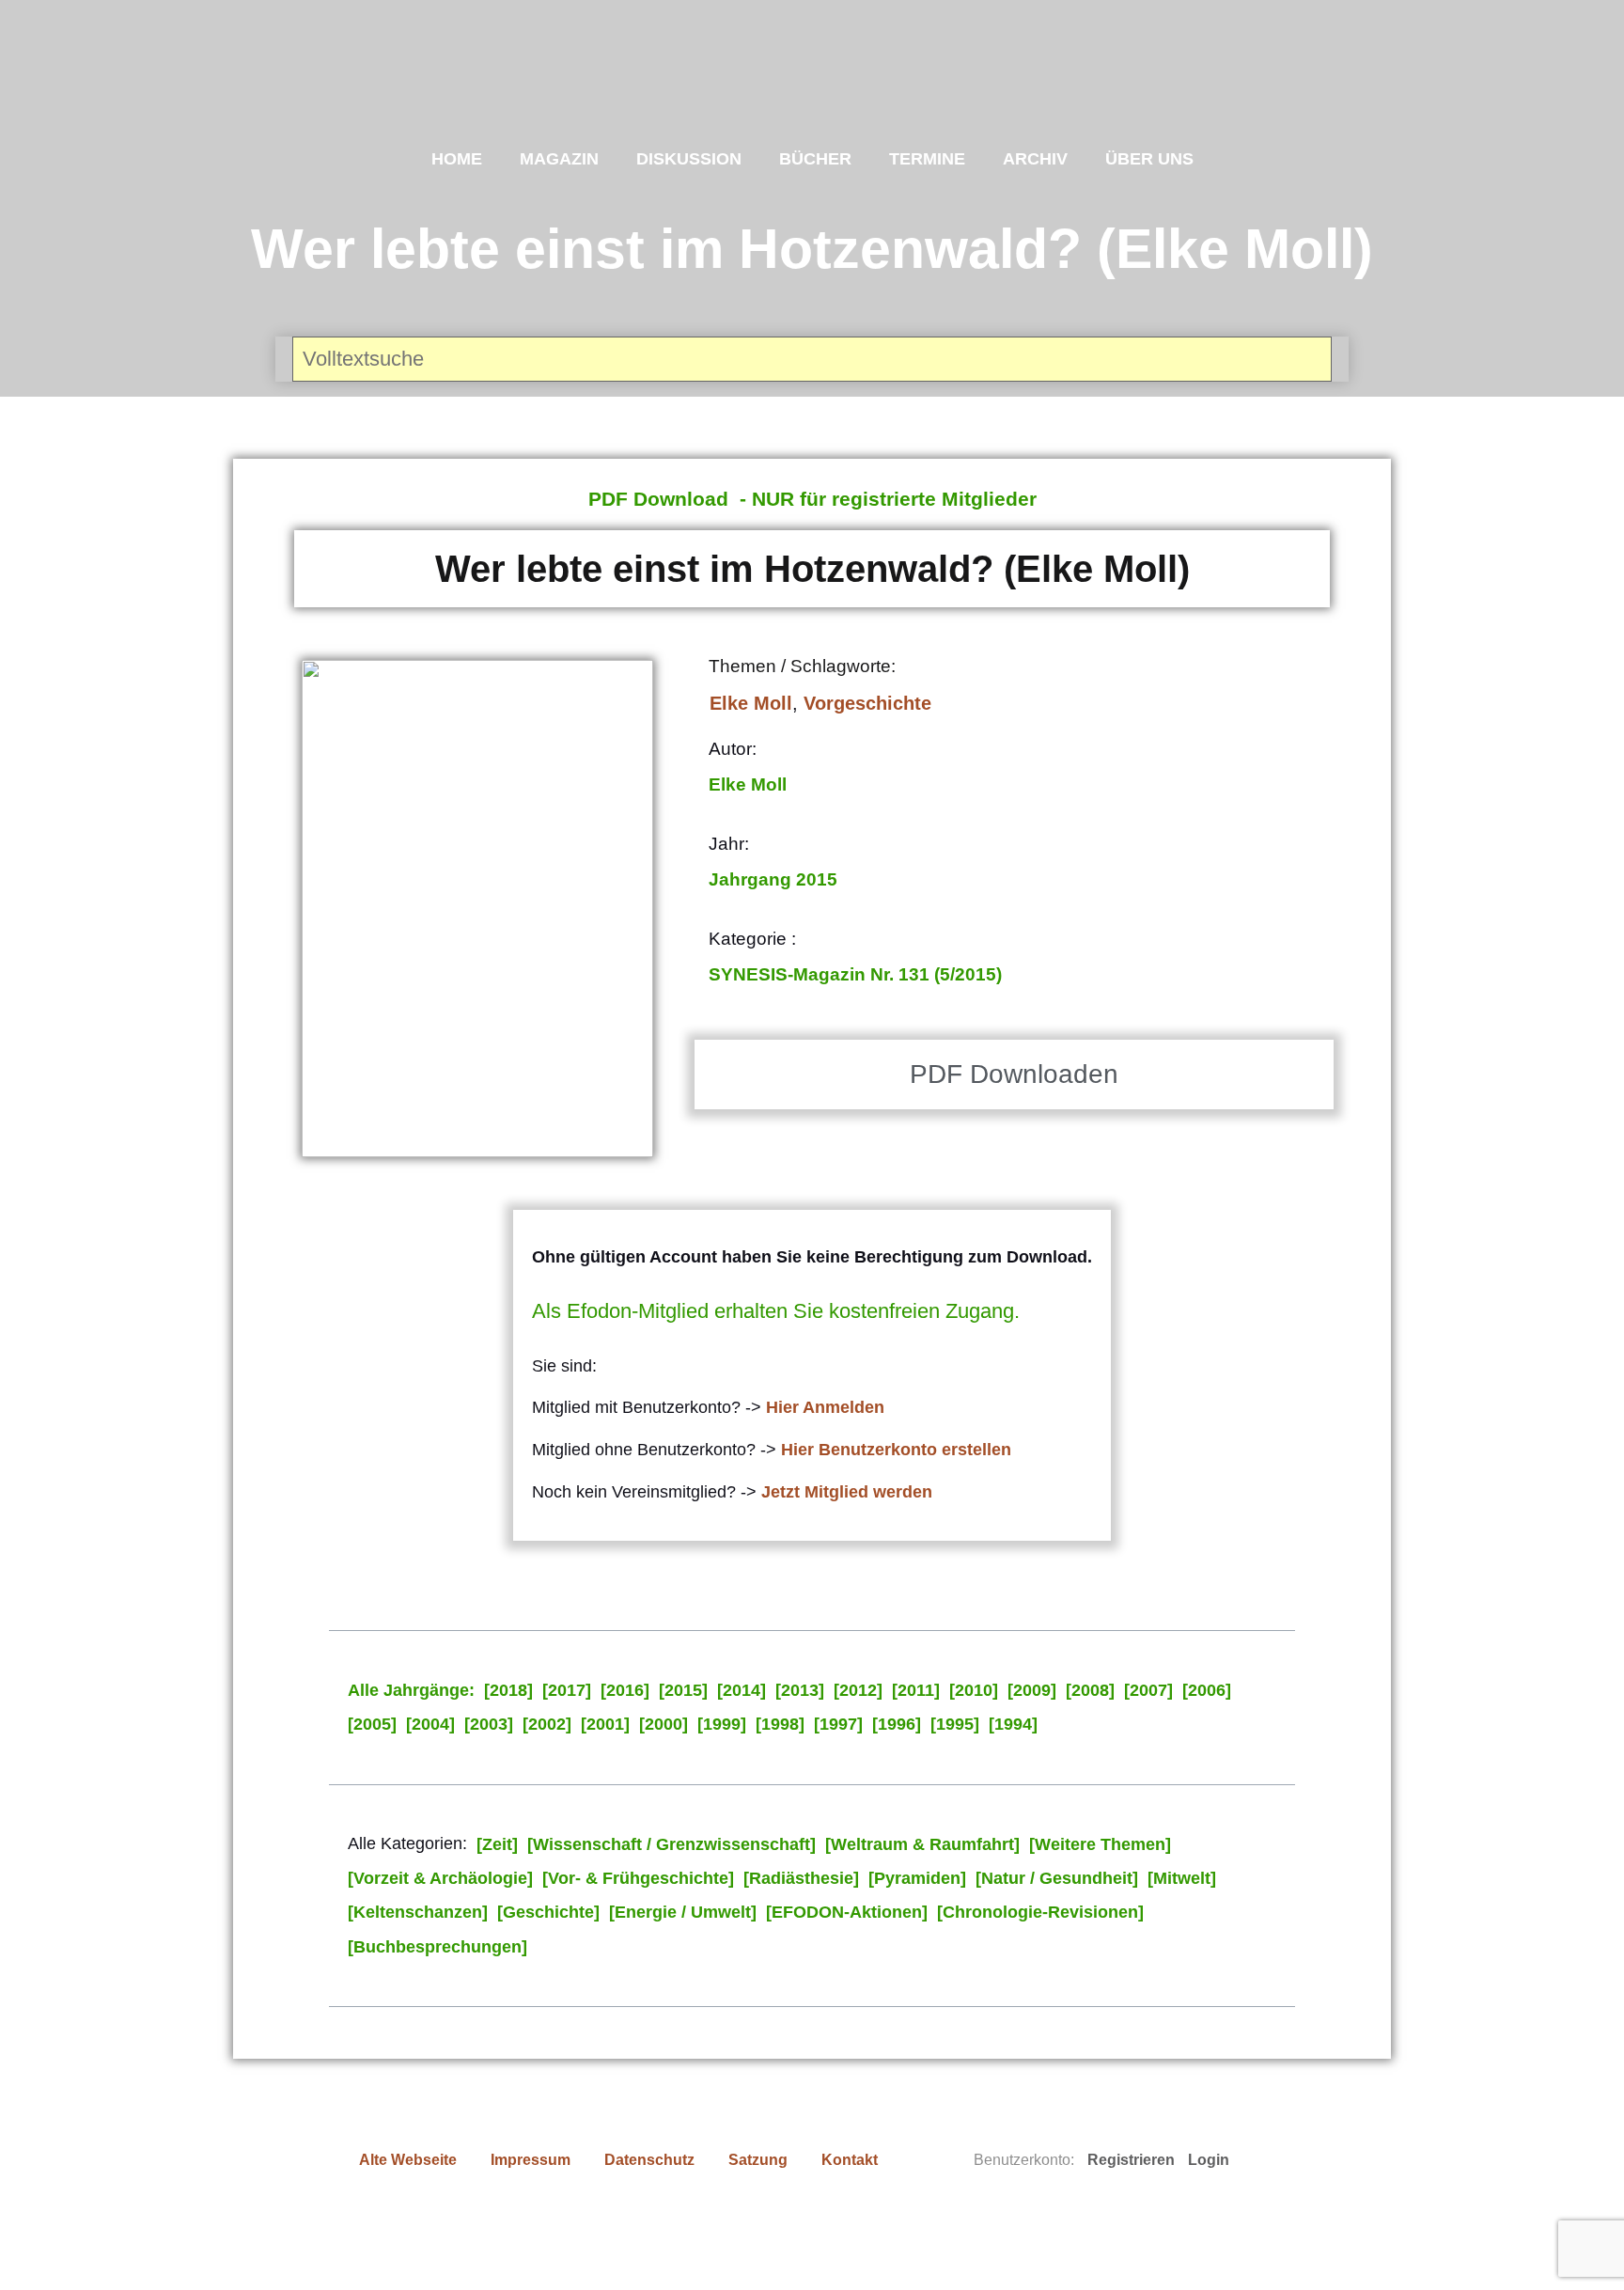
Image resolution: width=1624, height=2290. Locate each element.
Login (1209, 2160)
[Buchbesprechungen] (437, 1947)
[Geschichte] (548, 1912)
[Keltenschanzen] (418, 1912)
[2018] (508, 1690)
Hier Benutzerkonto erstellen (896, 1450)
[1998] (780, 1724)
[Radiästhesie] (801, 1878)
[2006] (1207, 1690)
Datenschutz (649, 2160)
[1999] (722, 1724)
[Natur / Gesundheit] (1057, 1878)
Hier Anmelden (825, 1407)
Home (457, 159)
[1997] (838, 1724)
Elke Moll (751, 703)
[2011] (916, 1690)
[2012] (858, 1690)
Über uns (1149, 159)
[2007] (1148, 1690)
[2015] (683, 1690)
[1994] (1013, 1724)
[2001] (605, 1724)
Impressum (531, 2160)
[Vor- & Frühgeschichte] (638, 1878)
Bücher (815, 159)
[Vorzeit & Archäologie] (440, 1878)
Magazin (559, 159)
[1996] (897, 1724)
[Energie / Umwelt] (683, 1912)
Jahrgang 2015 (773, 879)
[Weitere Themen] (1100, 1844)
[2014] (742, 1690)
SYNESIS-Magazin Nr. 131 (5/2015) (855, 974)
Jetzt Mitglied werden (847, 1492)
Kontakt (850, 2160)
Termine (927, 159)
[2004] (430, 1724)
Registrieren (1131, 2160)
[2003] (489, 1724)
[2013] (800, 1690)
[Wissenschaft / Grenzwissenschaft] (671, 1844)
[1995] (955, 1724)
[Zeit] (497, 1844)
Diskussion (689, 159)
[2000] (664, 1724)
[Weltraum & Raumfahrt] (922, 1844)
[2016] (625, 1690)
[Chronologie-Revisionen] (1040, 1912)
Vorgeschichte (867, 703)
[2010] (974, 1690)
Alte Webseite (408, 2160)
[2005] (372, 1724)
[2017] (567, 1690)
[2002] (547, 1724)
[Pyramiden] (917, 1878)
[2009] (1032, 1690)
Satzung (758, 2160)
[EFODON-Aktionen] (847, 1912)
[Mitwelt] (1182, 1878)
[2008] (1090, 1690)
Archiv (1035, 159)
